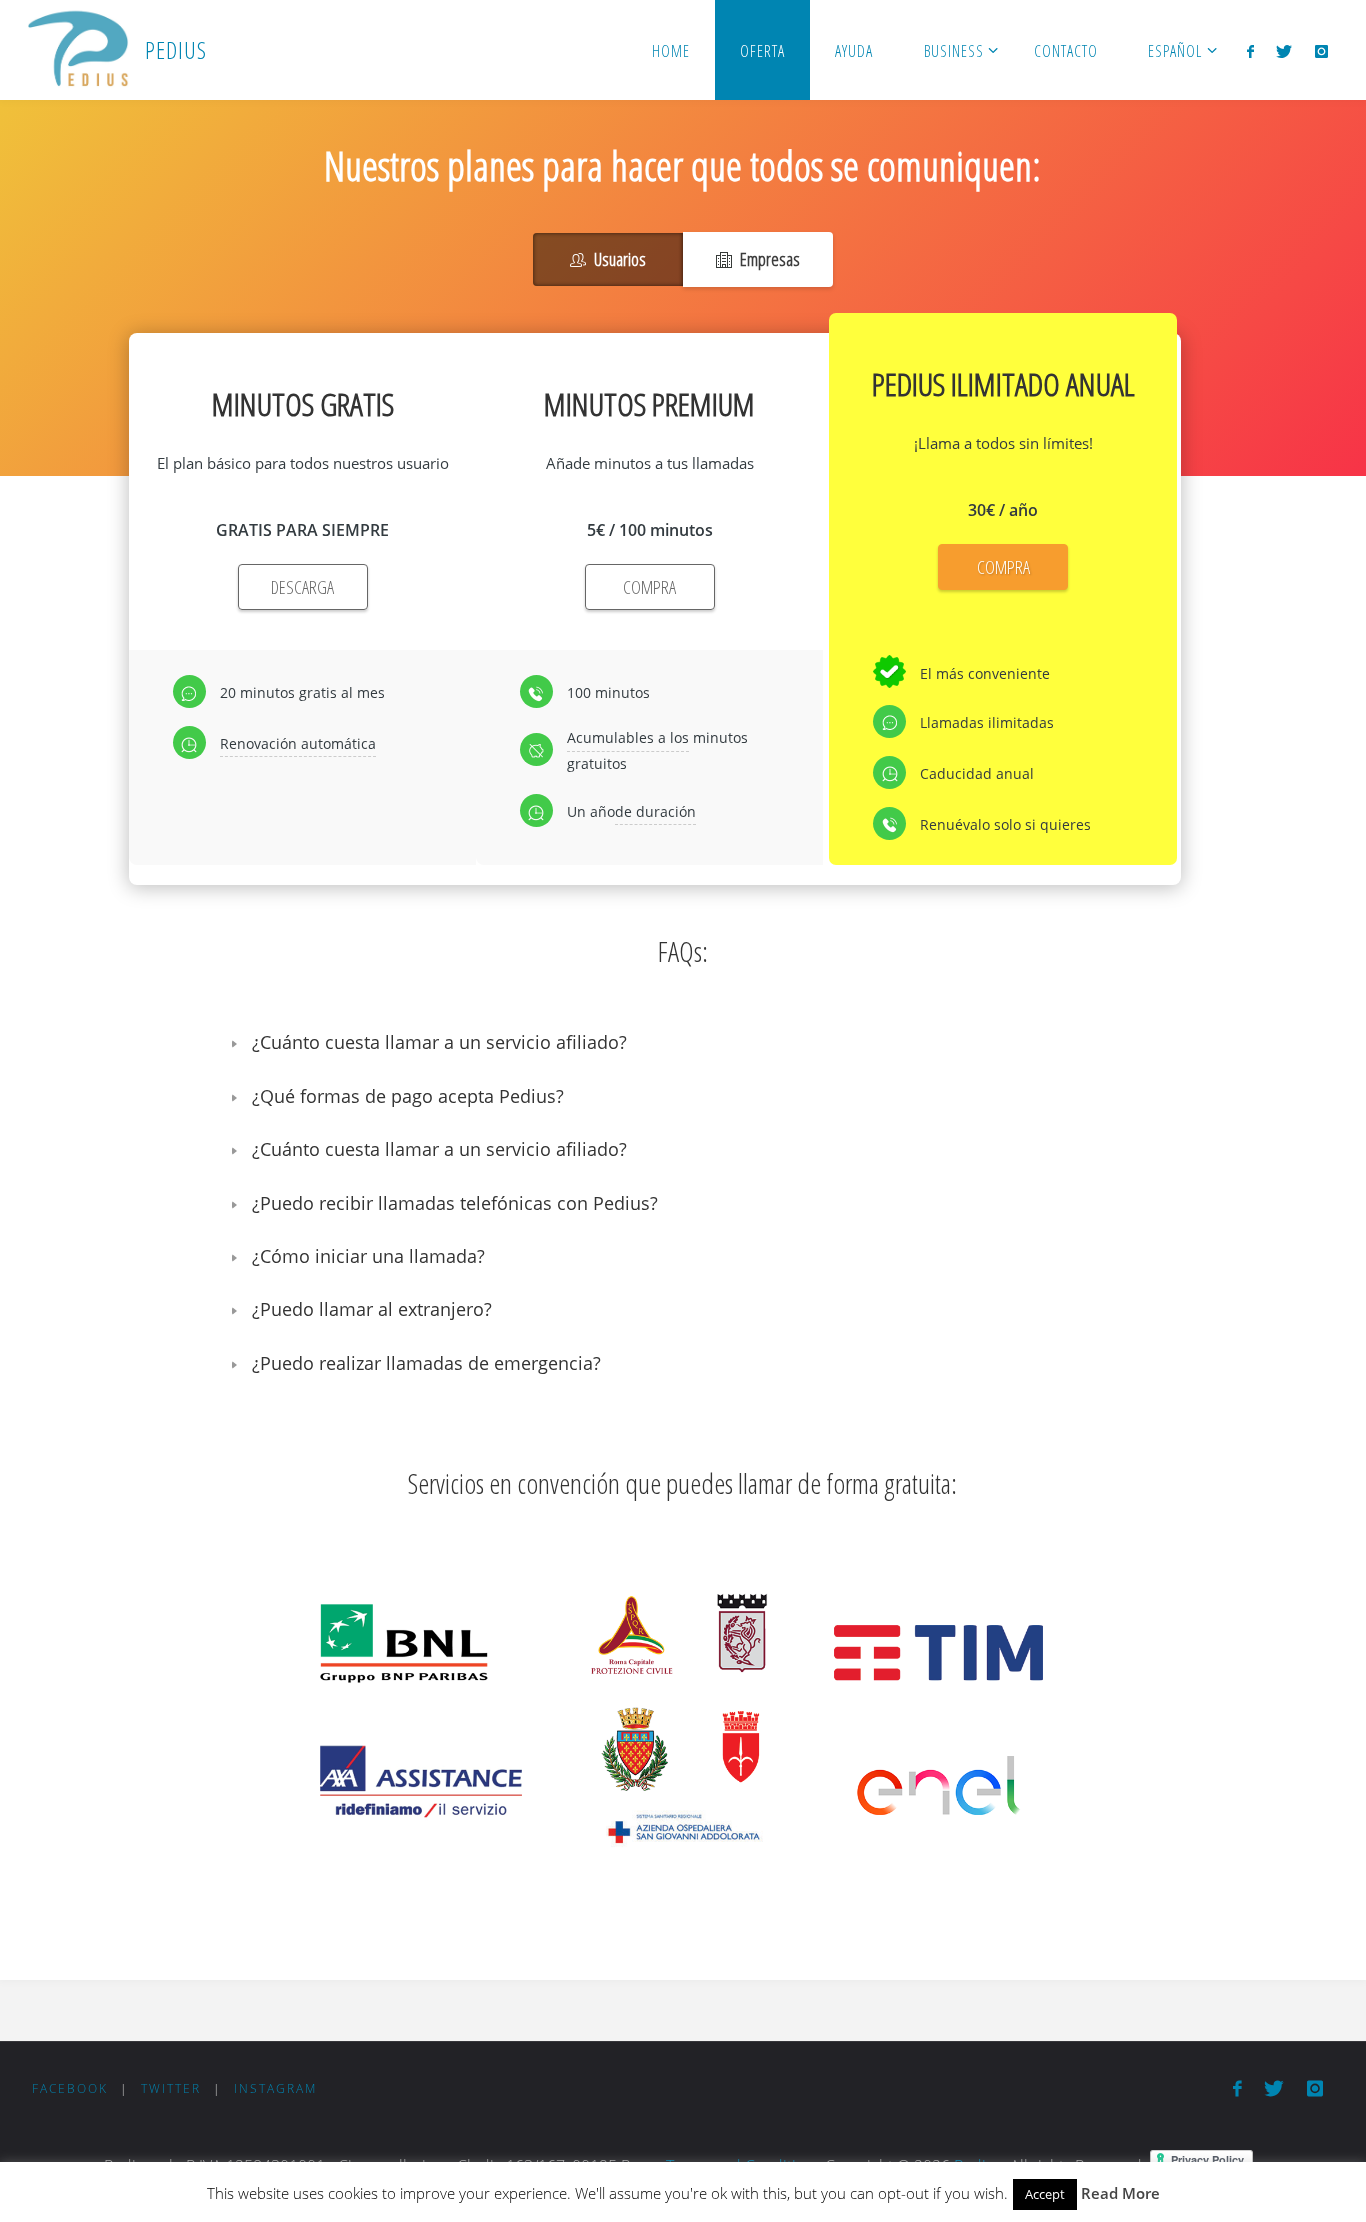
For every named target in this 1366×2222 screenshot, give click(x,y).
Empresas (770, 259)
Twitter (171, 2088)
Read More (1120, 2193)
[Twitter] (1284, 51)
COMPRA (649, 587)
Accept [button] (1045, 2194)
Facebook (70, 2088)
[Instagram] (1320, 51)
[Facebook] (1250, 51)
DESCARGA (302, 587)
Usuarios (620, 259)
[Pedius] (77, 50)
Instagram (275, 2088)
